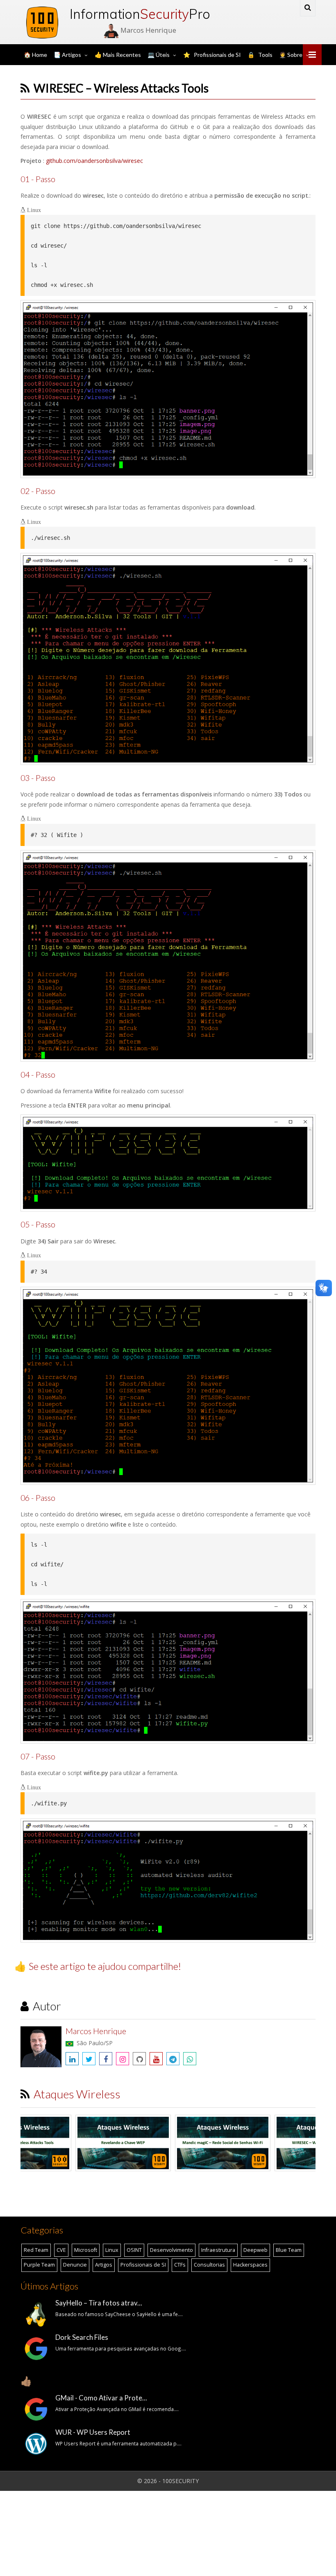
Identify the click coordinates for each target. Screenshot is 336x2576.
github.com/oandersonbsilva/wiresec (94, 161)
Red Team (36, 2250)
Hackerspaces (250, 2265)
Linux (112, 2250)
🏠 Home (35, 55)
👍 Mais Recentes (118, 55)
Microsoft (86, 2250)
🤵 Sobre (291, 55)
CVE (61, 2250)
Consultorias (209, 2265)
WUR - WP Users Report (93, 2432)
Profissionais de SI (143, 2265)
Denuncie (75, 2265)
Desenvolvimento (171, 2250)
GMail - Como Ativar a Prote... (101, 2398)
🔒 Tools (260, 55)
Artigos (104, 2265)
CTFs (180, 2265)
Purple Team (39, 2265)
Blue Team (289, 2250)
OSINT (134, 2250)
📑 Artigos (67, 55)
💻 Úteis (159, 55)
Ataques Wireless (77, 2094)
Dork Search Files (82, 2337)
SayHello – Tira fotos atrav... (99, 2303)
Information (129, 14)
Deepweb (255, 2250)
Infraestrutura (218, 2250)
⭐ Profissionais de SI (212, 55)
